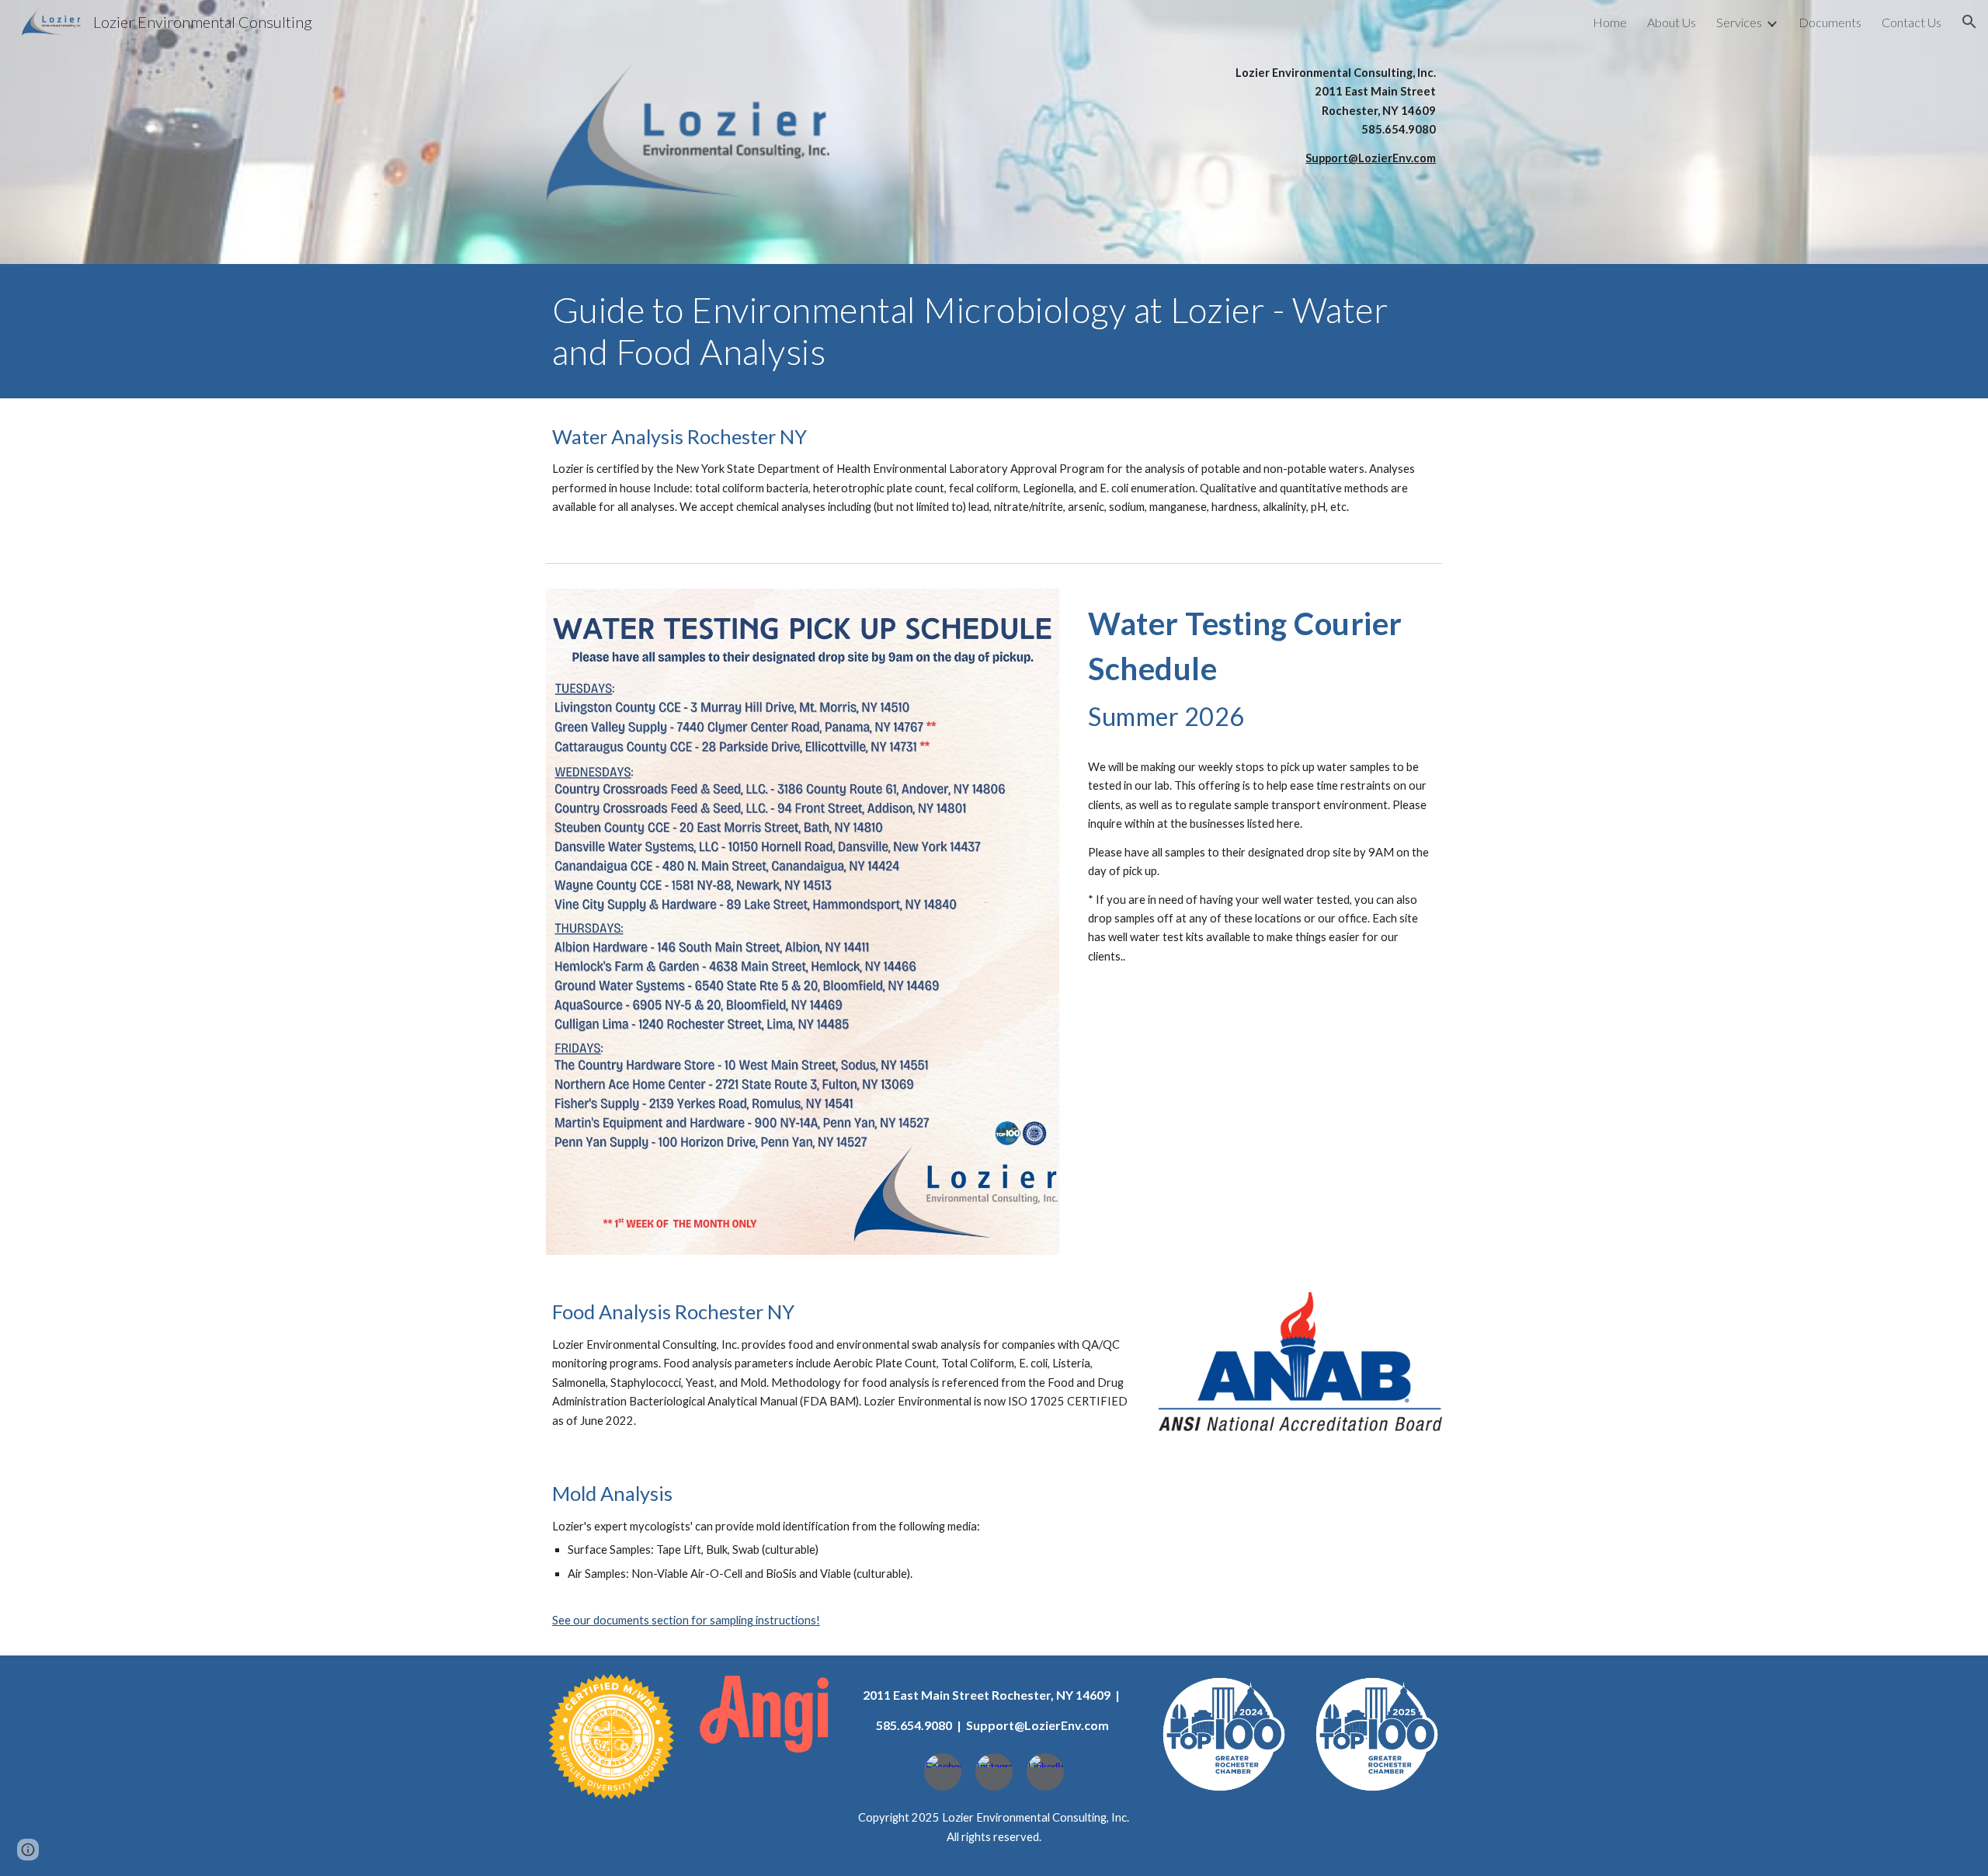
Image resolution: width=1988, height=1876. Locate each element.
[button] (1969, 22)
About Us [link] (1672, 22)
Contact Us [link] (1912, 22)
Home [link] (1610, 22)
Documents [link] (1830, 22)
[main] (1300, 116)
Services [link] (1739, 22)
